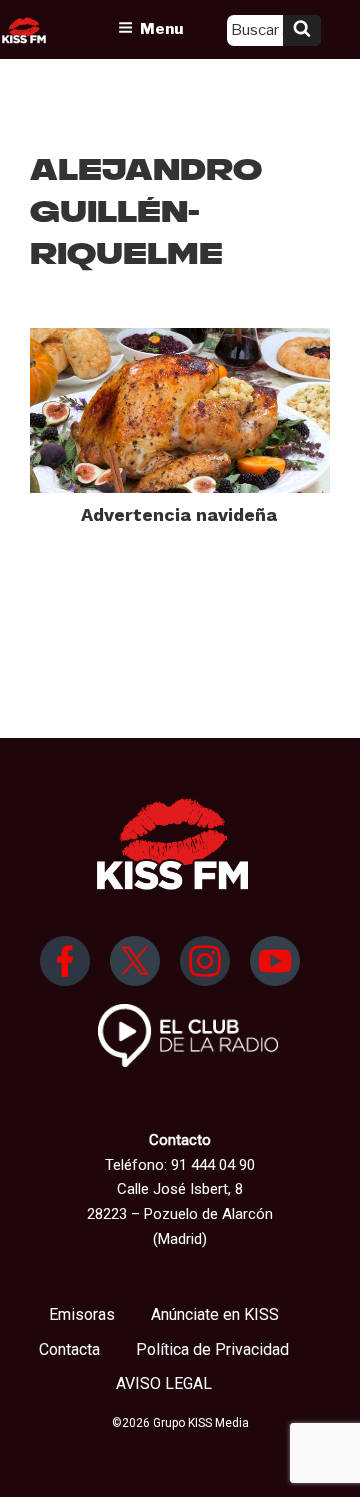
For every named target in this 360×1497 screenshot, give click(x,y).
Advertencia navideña (179, 514)
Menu (161, 29)
